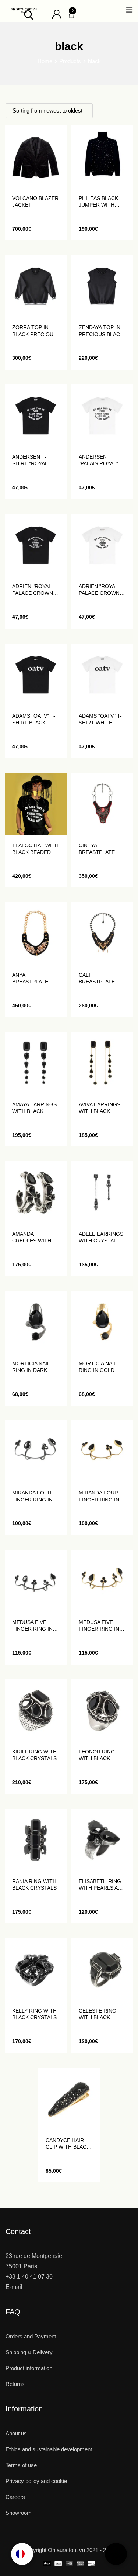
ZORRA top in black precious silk (34, 331)
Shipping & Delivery (29, 2352)
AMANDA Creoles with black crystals (34, 1237)
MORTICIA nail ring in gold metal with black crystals (101, 1367)
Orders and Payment (31, 2336)
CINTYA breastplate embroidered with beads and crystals (100, 849)
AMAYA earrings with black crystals (34, 1108)
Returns (15, 2384)
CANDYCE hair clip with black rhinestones (68, 2144)
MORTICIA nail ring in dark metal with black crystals (34, 1367)
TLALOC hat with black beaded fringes (35, 849)
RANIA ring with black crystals (34, 1884)
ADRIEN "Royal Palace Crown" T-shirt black (33, 590)
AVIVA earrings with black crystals (100, 1108)
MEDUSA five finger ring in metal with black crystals (34, 1626)
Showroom (19, 2513)
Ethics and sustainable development (49, 2449)
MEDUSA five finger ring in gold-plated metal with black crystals (101, 1626)
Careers (15, 2497)
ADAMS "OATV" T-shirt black (34, 719)
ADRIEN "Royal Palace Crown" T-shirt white (100, 590)
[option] (22, 2554)
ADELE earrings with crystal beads (101, 1237)
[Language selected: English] (22, 2554)
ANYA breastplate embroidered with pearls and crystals (35, 978)
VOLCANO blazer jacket (35, 201)
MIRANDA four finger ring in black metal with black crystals (32, 1496)
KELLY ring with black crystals (34, 2014)
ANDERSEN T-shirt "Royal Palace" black (32, 460)
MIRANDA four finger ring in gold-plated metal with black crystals (101, 1496)
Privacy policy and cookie (36, 2481)
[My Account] (57, 14)
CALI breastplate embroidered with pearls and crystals (102, 978)
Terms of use (21, 2465)
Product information (29, 2368)
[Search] (29, 15)
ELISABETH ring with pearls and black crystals (102, 1885)
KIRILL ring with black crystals (34, 1755)
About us (16, 2433)
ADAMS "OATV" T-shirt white (100, 719)
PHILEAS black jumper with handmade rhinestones (98, 202)
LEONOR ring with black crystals (97, 1755)
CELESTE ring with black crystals (98, 2014)
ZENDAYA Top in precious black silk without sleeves (101, 331)
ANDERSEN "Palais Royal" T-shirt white (102, 460)
